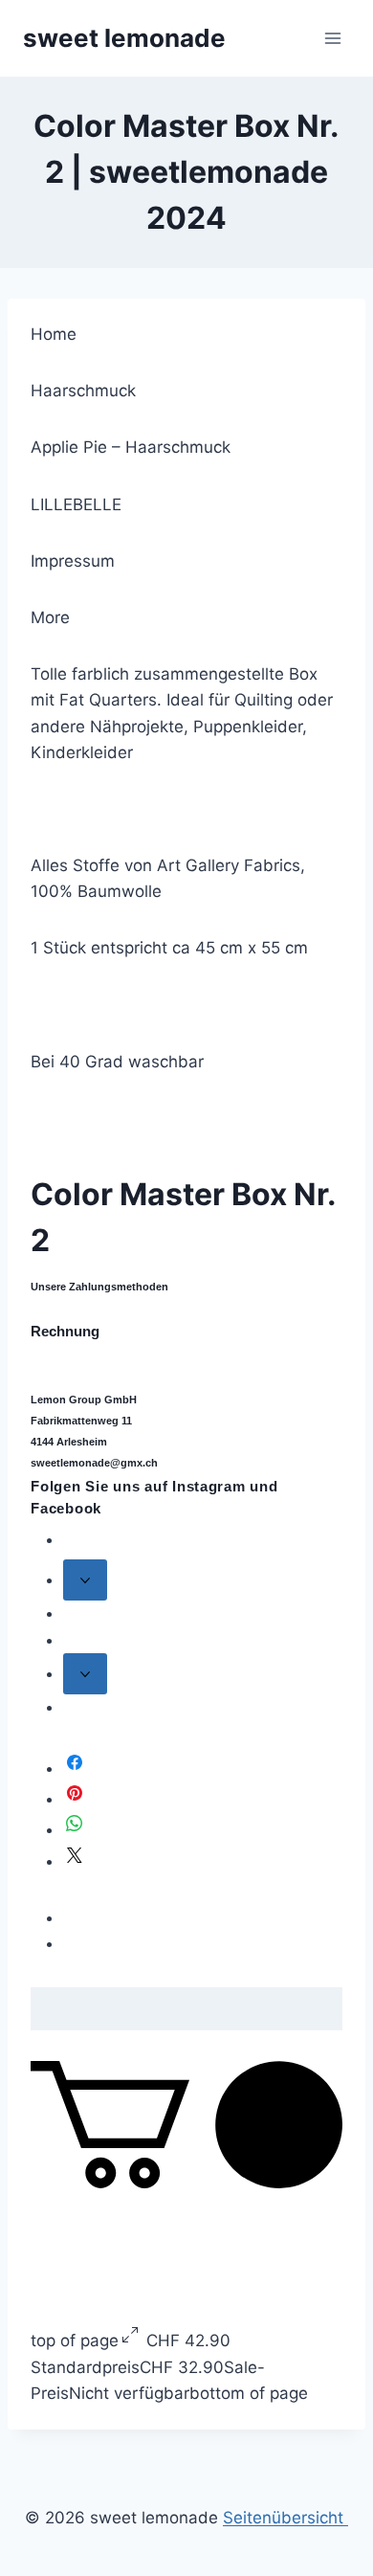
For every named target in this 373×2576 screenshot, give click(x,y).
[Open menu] (332, 38)
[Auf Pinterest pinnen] (75, 1799)
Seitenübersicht (285, 2518)
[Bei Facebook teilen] (75, 1768)
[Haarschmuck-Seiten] (85, 1580)
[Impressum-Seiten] (85, 1674)
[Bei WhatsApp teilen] (75, 1829)
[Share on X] (75, 1861)
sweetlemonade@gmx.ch (94, 1463)
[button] (186, 2183)
